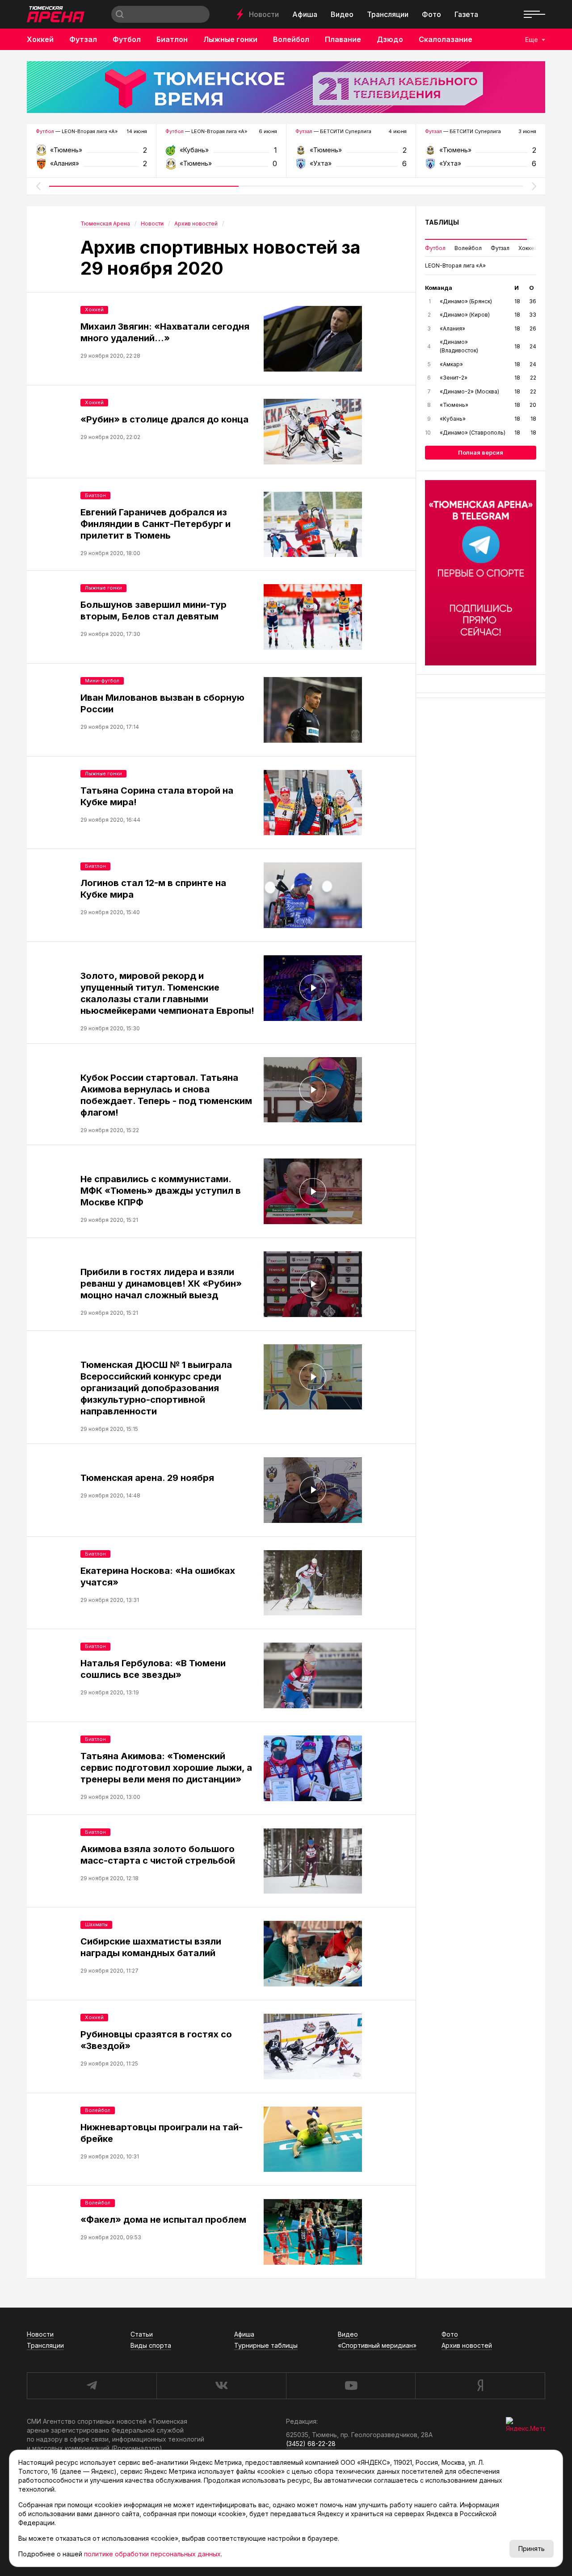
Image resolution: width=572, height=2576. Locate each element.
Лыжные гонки (230, 39)
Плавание (343, 39)
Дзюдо (390, 39)
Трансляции (388, 14)
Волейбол (291, 39)
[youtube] (351, 2386)
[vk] (221, 2386)
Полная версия (481, 452)
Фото (431, 14)
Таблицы (442, 222)
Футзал (83, 39)
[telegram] (92, 2386)
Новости (264, 14)
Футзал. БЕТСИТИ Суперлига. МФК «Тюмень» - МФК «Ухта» (351, 153)
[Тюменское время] (286, 87)
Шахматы (96, 1924)
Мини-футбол (102, 681)
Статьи (142, 2334)
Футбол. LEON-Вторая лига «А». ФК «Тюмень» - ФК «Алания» (91, 153)
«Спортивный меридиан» (377, 2345)
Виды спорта (151, 2345)
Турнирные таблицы (266, 2345)
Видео (342, 14)
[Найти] (120, 14)
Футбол (127, 39)
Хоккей (40, 39)
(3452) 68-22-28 (311, 2444)
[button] (38, 186)
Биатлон (172, 39)
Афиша (305, 14)
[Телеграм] (481, 573)
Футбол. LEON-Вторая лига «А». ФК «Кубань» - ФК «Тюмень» (221, 153)
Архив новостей (467, 2345)
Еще (532, 40)
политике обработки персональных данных (152, 2554)
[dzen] (480, 2386)
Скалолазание (446, 39)
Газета (466, 14)
